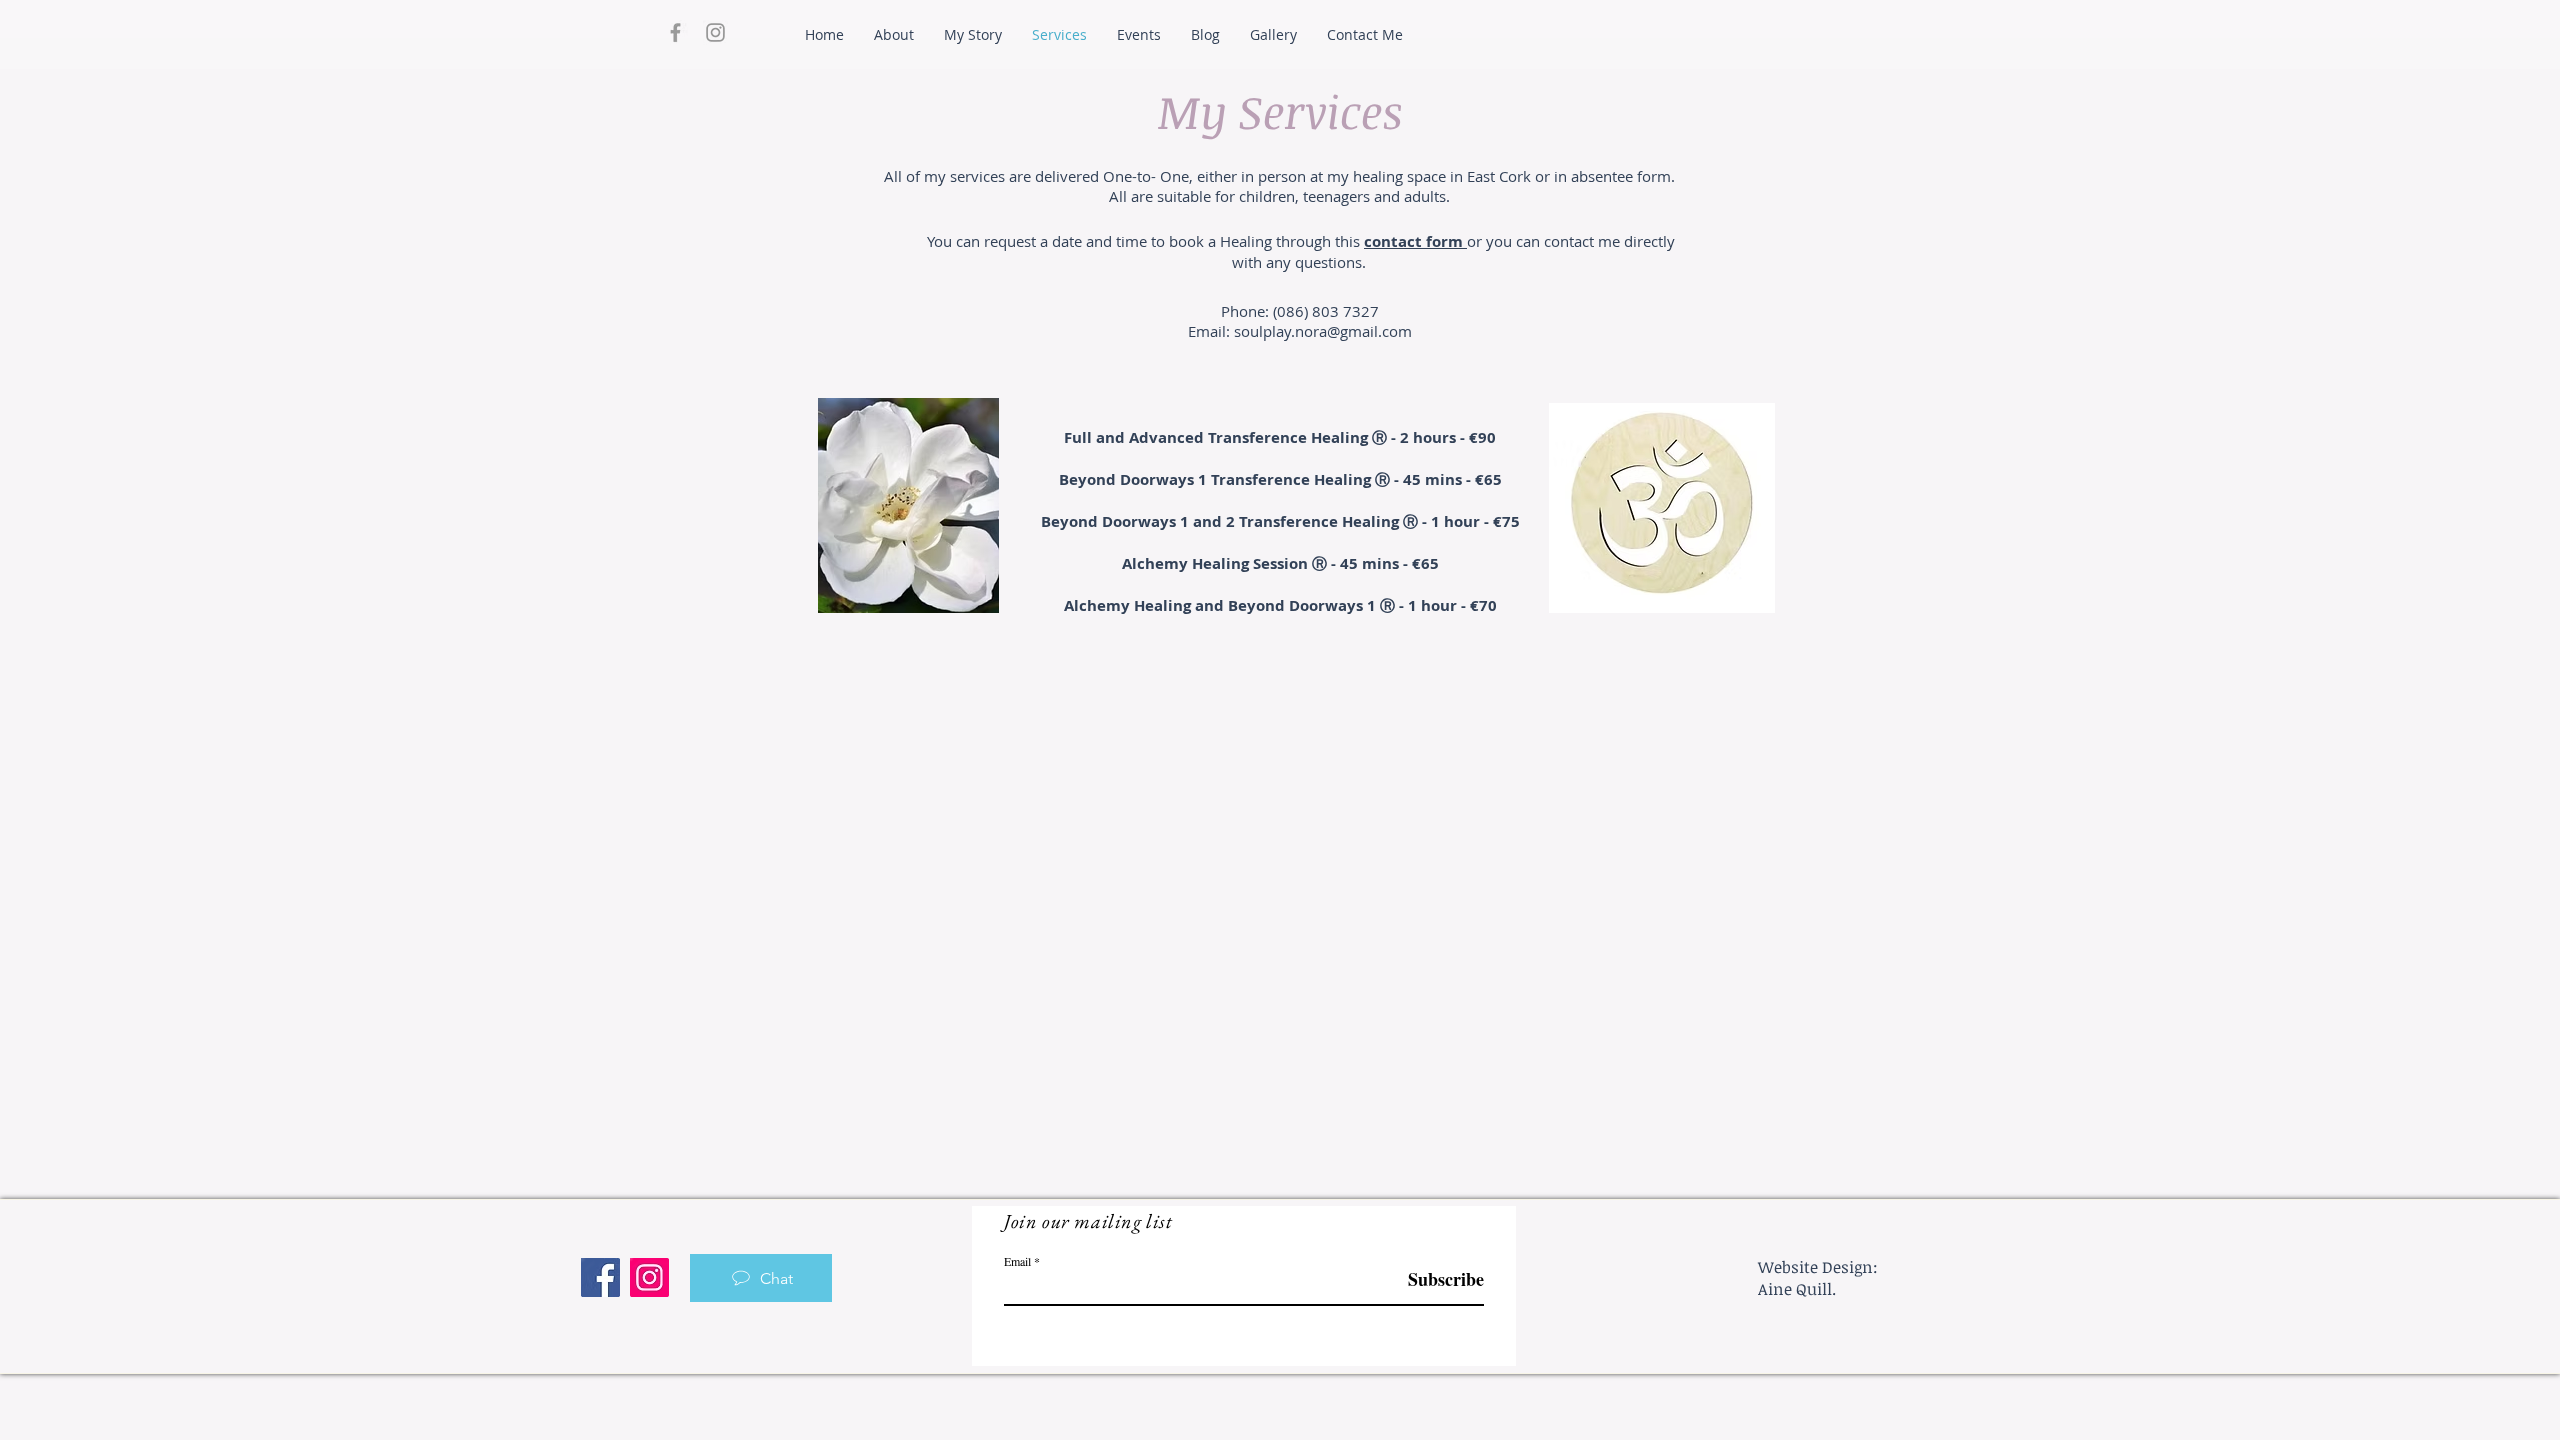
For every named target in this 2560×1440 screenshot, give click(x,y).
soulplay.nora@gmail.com (1323, 331)
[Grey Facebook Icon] (675, 32)
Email (1017, 1261)
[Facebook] (600, 1277)
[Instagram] (649, 1277)
